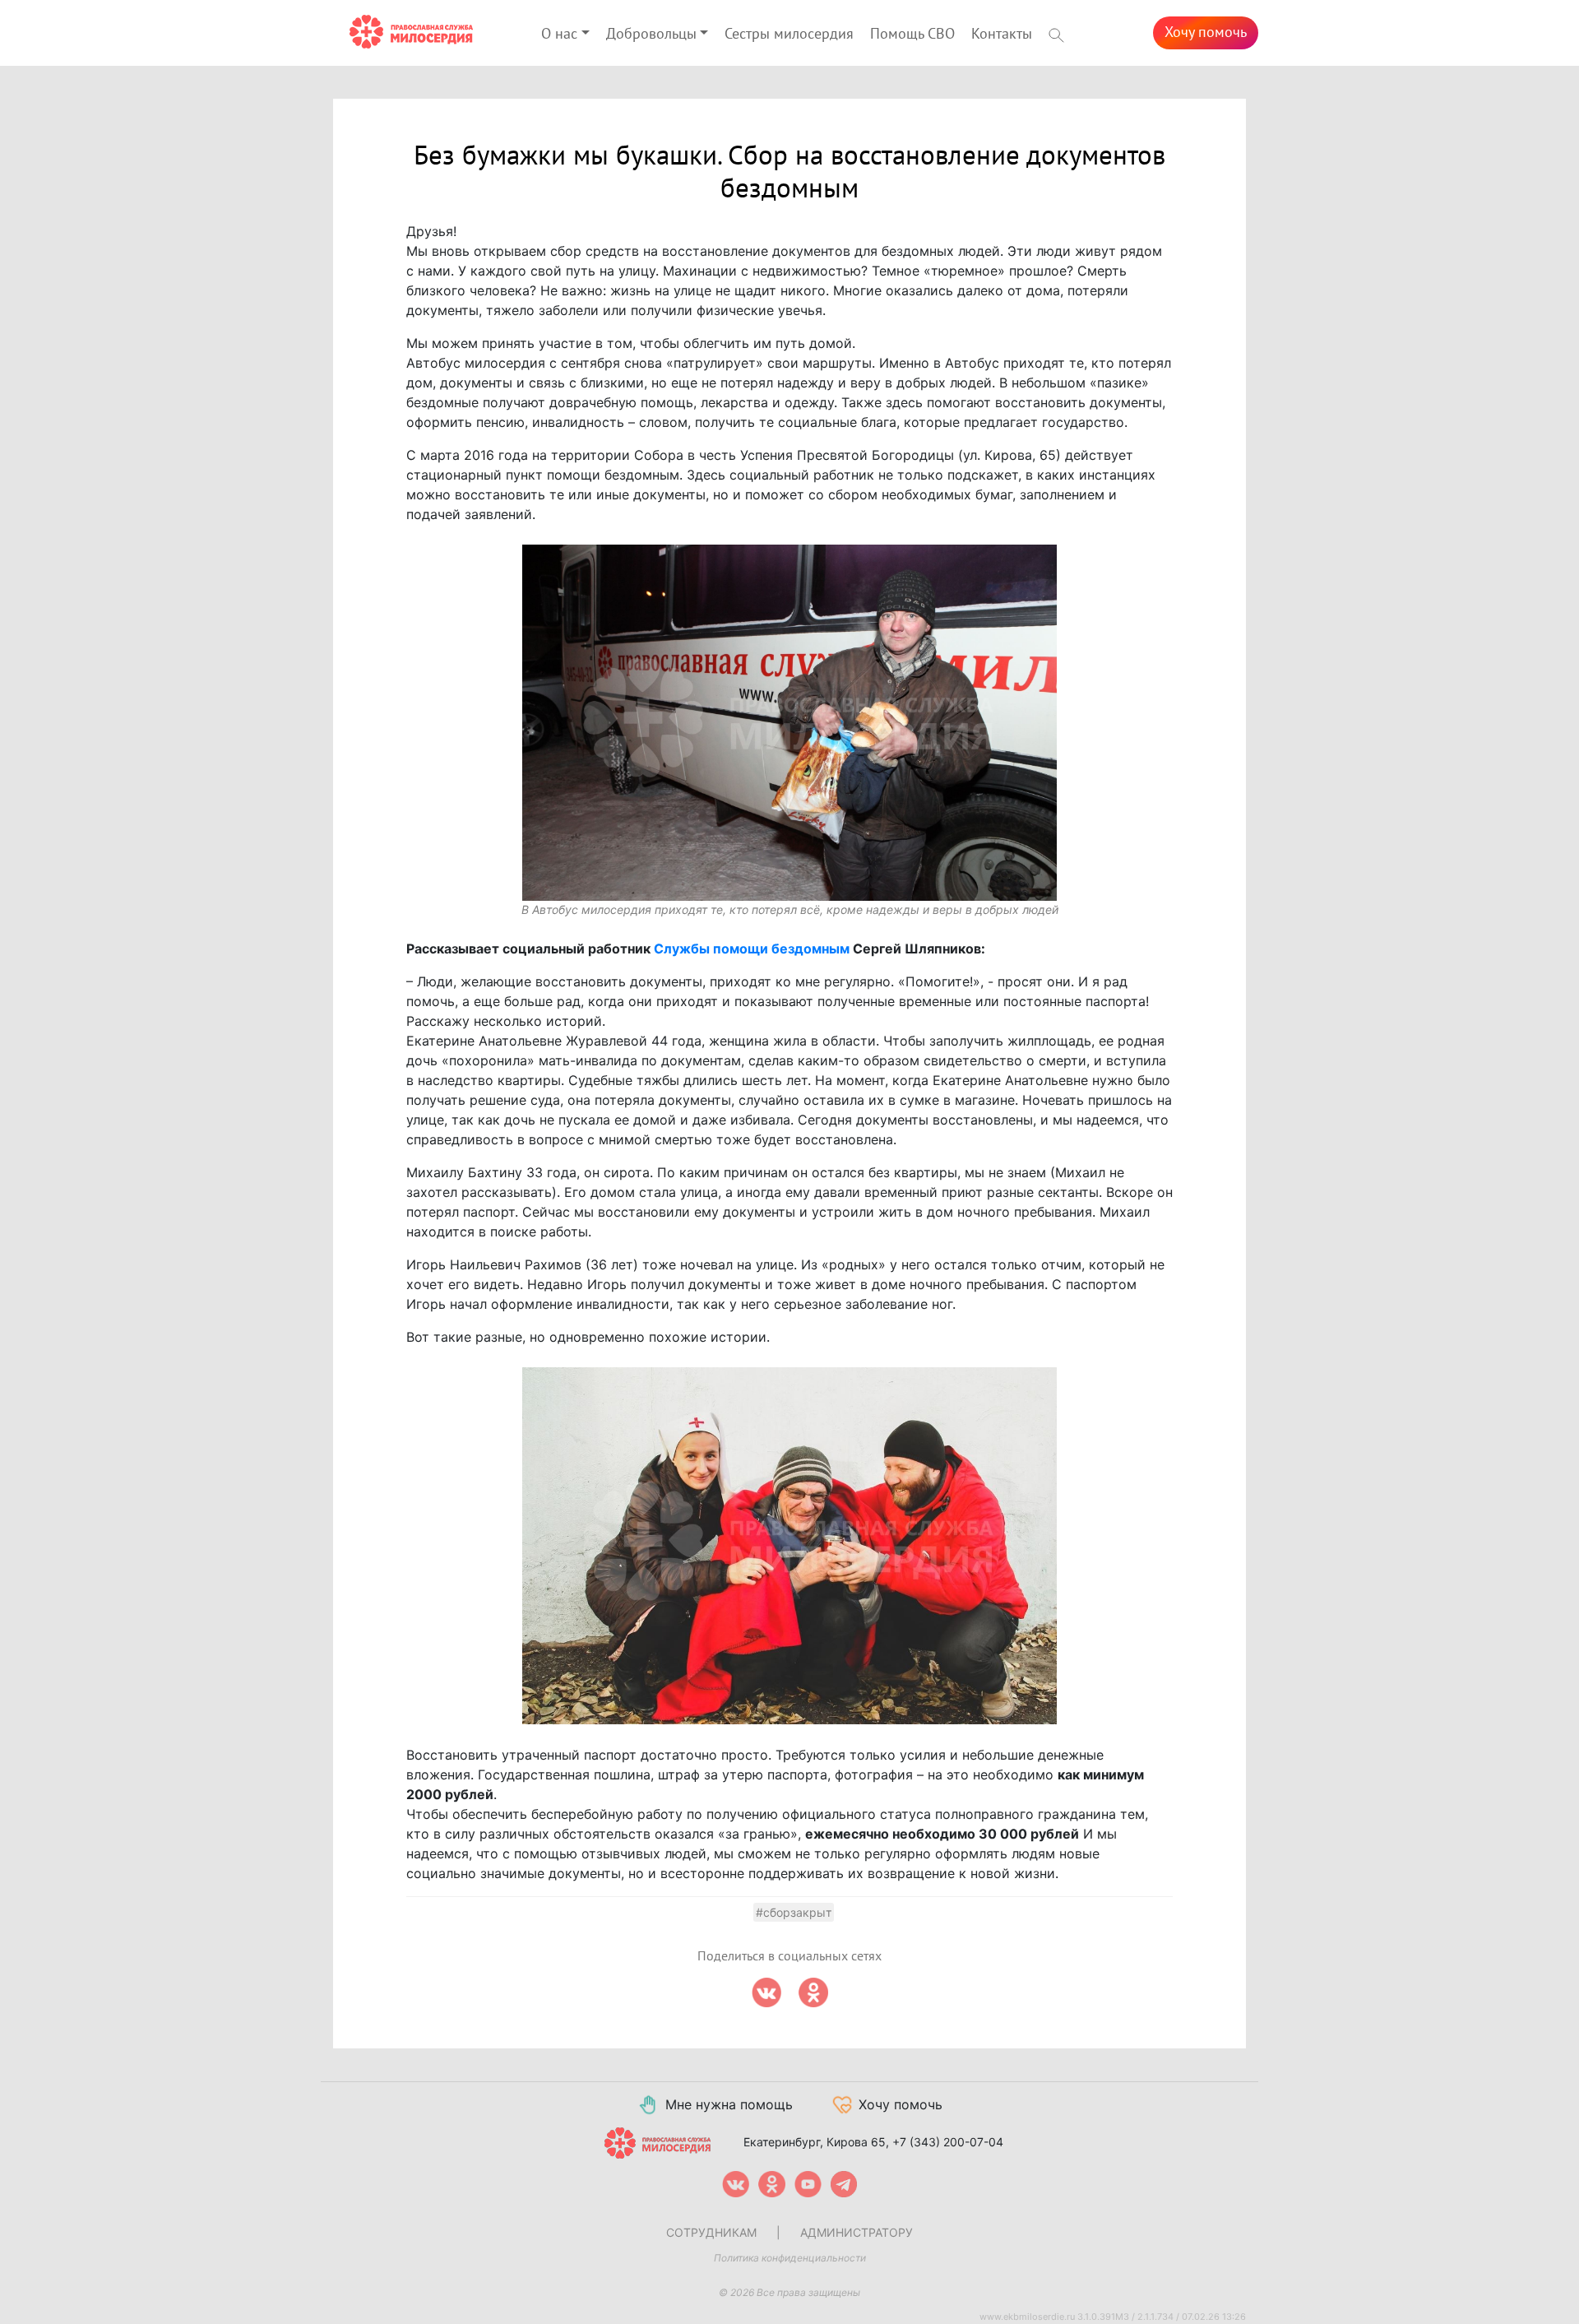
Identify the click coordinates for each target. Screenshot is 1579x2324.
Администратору (857, 2232)
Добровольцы (651, 34)
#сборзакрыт (794, 1912)
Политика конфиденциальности (790, 2258)
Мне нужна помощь (729, 2104)
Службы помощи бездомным (752, 949)
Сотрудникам (711, 2232)
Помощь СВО (912, 34)
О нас (559, 34)
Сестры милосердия (789, 34)
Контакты (1002, 34)
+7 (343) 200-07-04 (948, 2142)
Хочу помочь (1206, 32)
